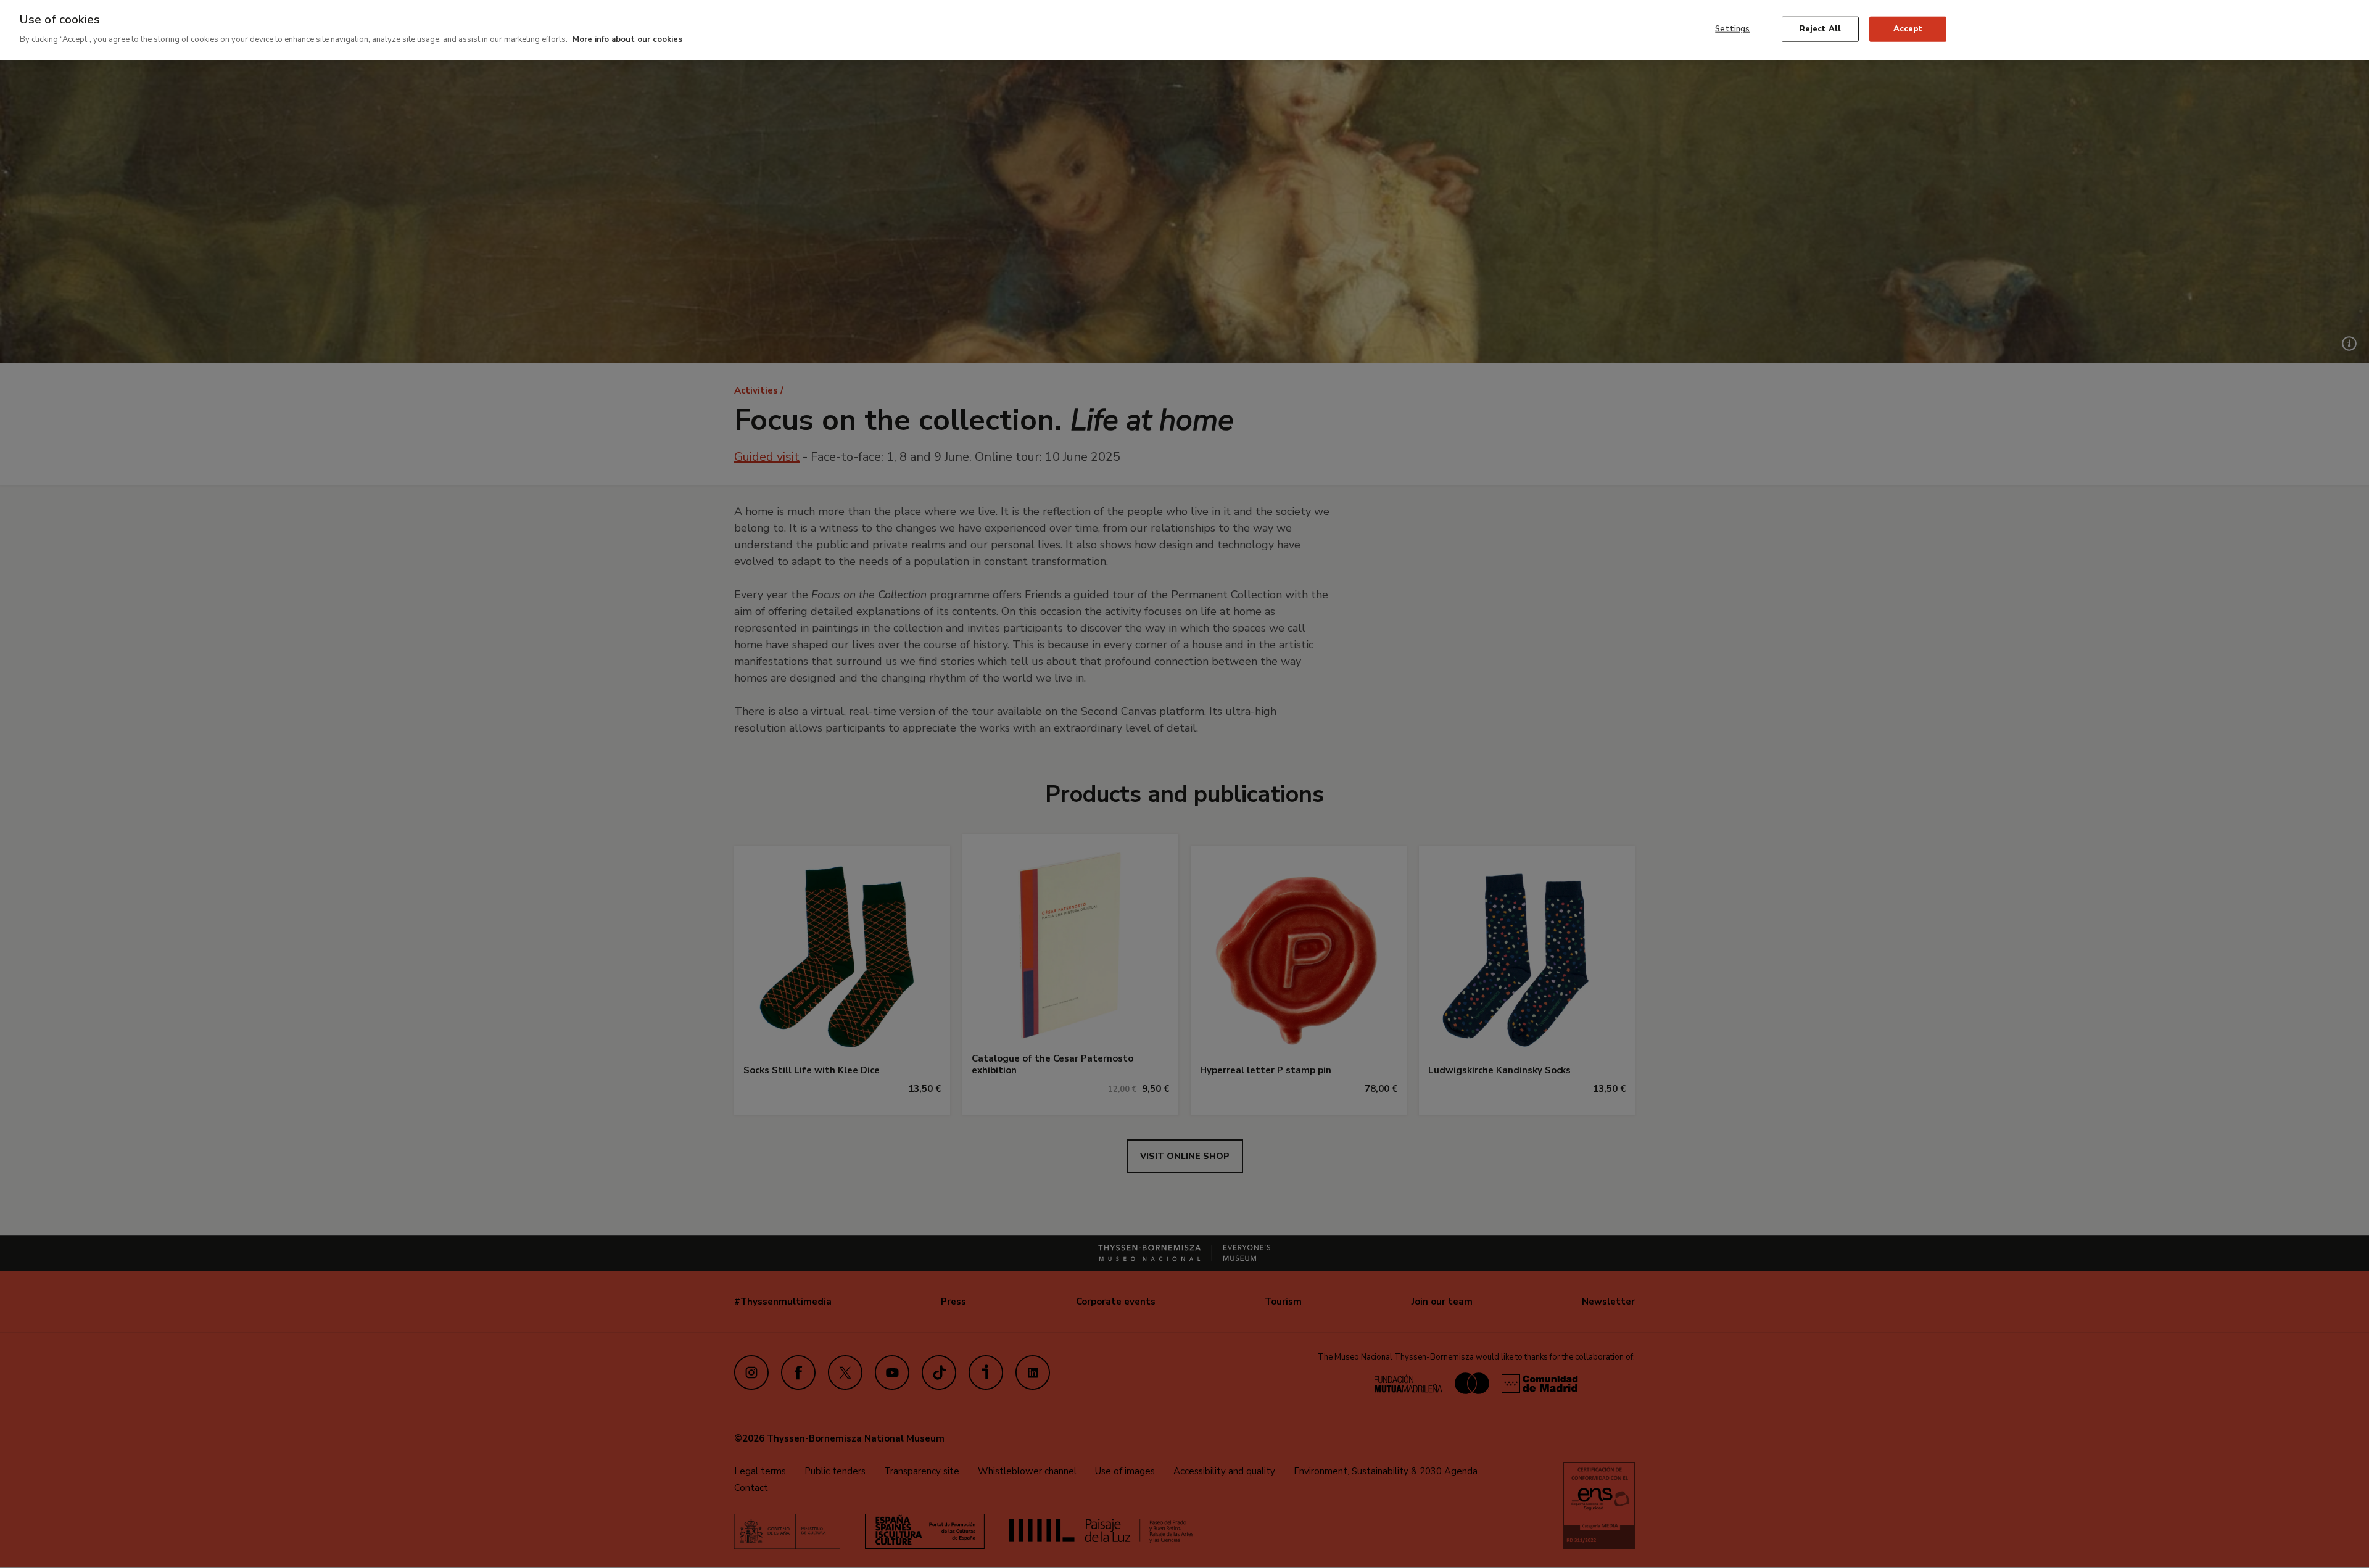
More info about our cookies (627, 39)
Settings (1732, 28)
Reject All (1820, 28)
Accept (1908, 28)
